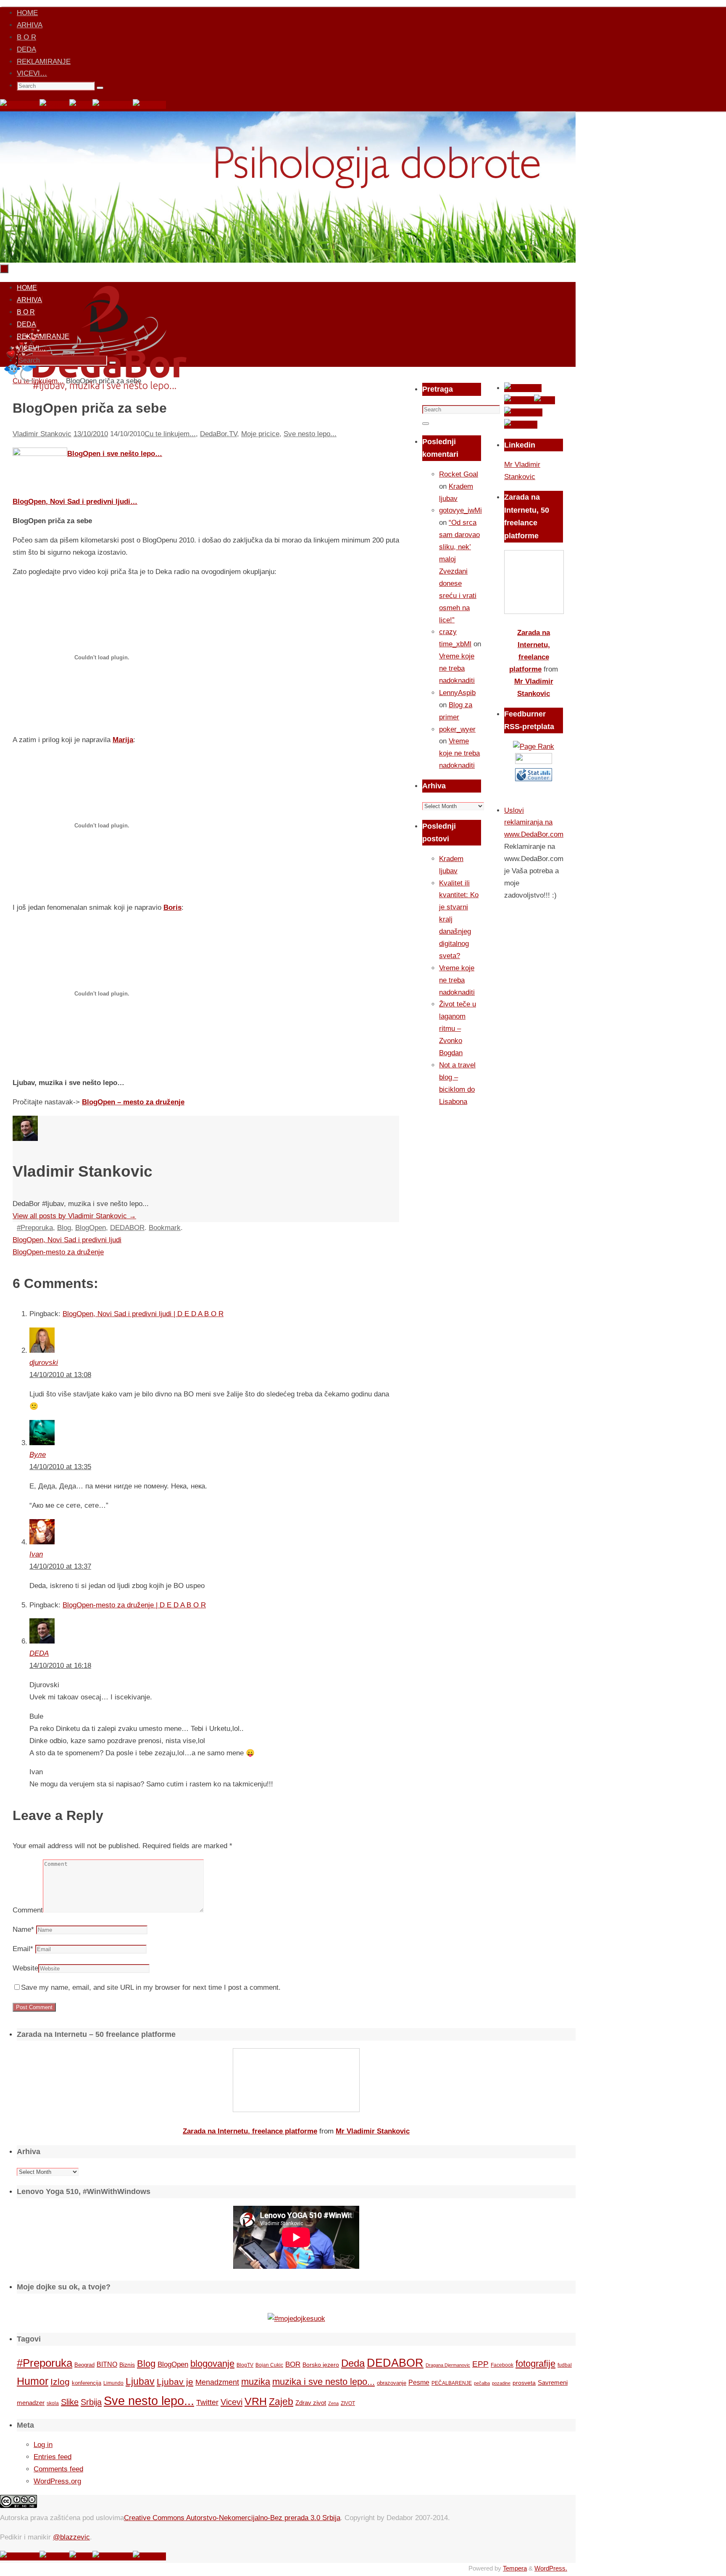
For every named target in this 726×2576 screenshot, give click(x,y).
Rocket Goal (459, 474)
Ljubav (140, 2381)
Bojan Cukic (269, 2365)
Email (23, 1949)
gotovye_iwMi (460, 510)
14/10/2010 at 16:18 (60, 1666)
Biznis (127, 2365)
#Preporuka (35, 1228)
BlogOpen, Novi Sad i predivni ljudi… (75, 502)
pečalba (482, 2383)
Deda (353, 2363)
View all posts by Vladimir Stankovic (74, 1216)
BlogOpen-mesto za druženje (58, 1252)
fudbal (565, 2365)
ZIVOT (348, 2403)
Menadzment (217, 2382)
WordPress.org (57, 2481)
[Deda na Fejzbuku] (20, 105)
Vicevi (231, 2402)
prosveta (524, 2383)
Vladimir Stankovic (42, 434)
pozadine (501, 2383)
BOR (293, 2364)
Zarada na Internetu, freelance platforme (250, 2131)
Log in (43, 2445)
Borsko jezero (321, 2365)
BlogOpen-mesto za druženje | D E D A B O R (134, 1605)
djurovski (44, 1363)
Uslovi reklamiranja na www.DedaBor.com (534, 823)
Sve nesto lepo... (310, 434)
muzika (256, 2382)
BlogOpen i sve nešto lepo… (115, 454)
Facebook (502, 2365)
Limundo (113, 2383)
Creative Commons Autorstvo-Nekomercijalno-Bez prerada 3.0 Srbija (232, 2518)
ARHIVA (30, 25)
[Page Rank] (534, 747)
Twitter (207, 2402)
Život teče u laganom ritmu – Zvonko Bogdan (458, 1029)
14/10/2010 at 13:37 (60, 1566)
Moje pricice (260, 434)
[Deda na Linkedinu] (149, 105)
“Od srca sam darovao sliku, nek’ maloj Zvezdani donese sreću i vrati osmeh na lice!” (459, 571)
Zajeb (281, 2402)
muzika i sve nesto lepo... (324, 2382)
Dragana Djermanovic (448, 2365)
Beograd (84, 2365)
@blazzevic (71, 2537)
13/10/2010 (91, 434)
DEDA (26, 49)
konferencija (87, 2383)
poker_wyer (457, 729)
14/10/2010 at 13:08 (60, 1375)
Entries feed (53, 2457)
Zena (333, 2403)
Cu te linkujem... (170, 434)
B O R (26, 37)
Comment (28, 1910)
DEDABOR (127, 1228)
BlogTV (245, 2365)
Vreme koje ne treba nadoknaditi (457, 668)
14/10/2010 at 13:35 (60, 1467)
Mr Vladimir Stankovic (373, 2131)
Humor (33, 2381)
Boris (172, 907)
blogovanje (212, 2364)
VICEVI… (32, 73)
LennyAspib (457, 693)
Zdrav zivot (311, 2403)
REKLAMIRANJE (44, 62)
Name (23, 1929)
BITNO (107, 2364)
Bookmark (165, 1228)
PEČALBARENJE (452, 2383)
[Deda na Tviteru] (54, 105)
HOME (27, 13)
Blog (64, 1228)
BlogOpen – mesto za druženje (133, 1102)
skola (53, 2403)
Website (25, 1968)
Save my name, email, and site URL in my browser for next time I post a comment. (151, 1987)
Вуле (38, 1455)
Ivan (36, 1554)
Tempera (515, 2568)
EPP (480, 2364)
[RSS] (81, 105)
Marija (123, 740)
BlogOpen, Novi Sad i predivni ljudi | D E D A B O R (143, 1314)
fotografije (535, 2364)
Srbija (91, 2402)
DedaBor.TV (218, 434)
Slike (70, 2402)
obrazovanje (392, 2383)
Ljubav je (175, 2382)
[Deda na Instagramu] (113, 105)
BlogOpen (91, 1228)
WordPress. (551, 2568)
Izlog (60, 2382)
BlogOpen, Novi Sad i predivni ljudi (67, 1240)
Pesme (419, 2382)
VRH (256, 2401)
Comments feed (58, 2469)
